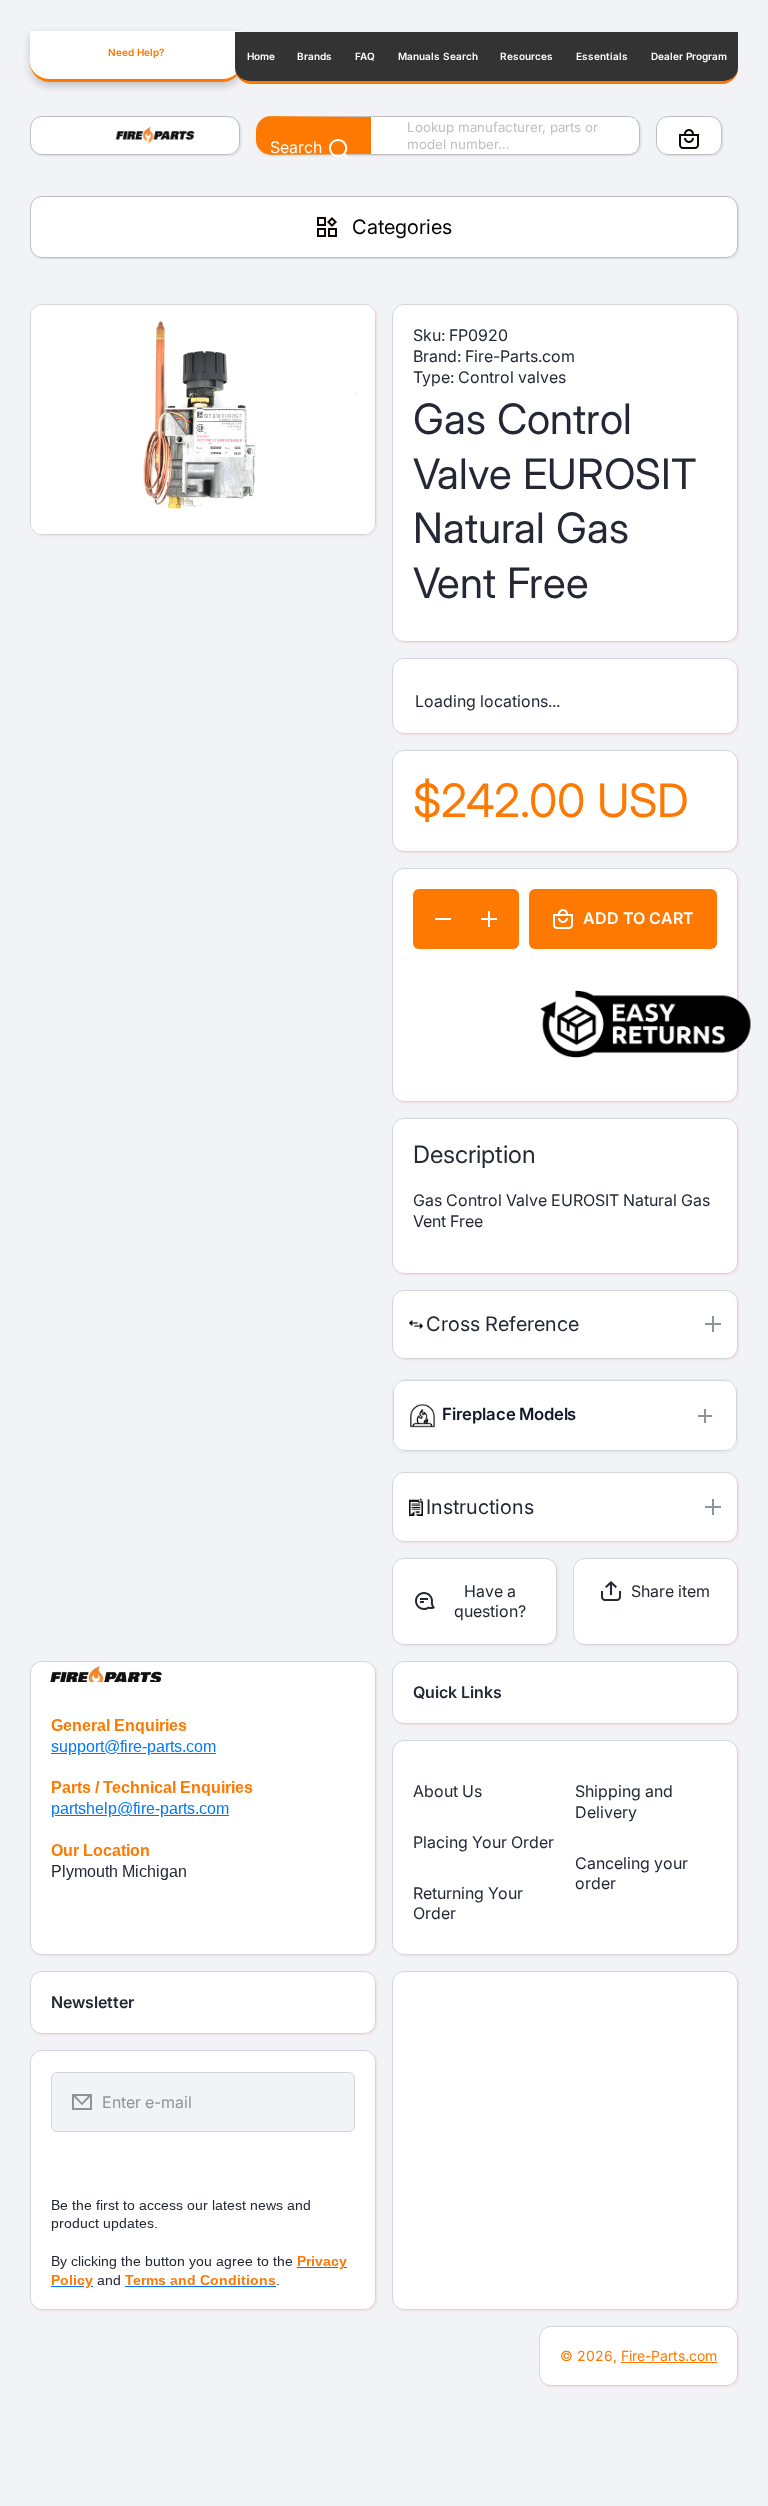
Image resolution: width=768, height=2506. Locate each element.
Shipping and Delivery (624, 1801)
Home (261, 56)
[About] (203, 1672)
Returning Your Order (468, 1903)
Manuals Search (438, 56)
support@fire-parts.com (133, 1746)
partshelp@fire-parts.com (140, 1808)
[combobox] (448, 136)
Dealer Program (689, 56)
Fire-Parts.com (669, 2355)
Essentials (602, 56)
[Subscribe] (327, 2102)
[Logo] (135, 136)
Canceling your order (631, 1873)
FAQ (365, 56)
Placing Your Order (483, 1842)
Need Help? (136, 52)
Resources (526, 56)
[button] (689, 139)
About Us (447, 1791)
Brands (314, 56)
